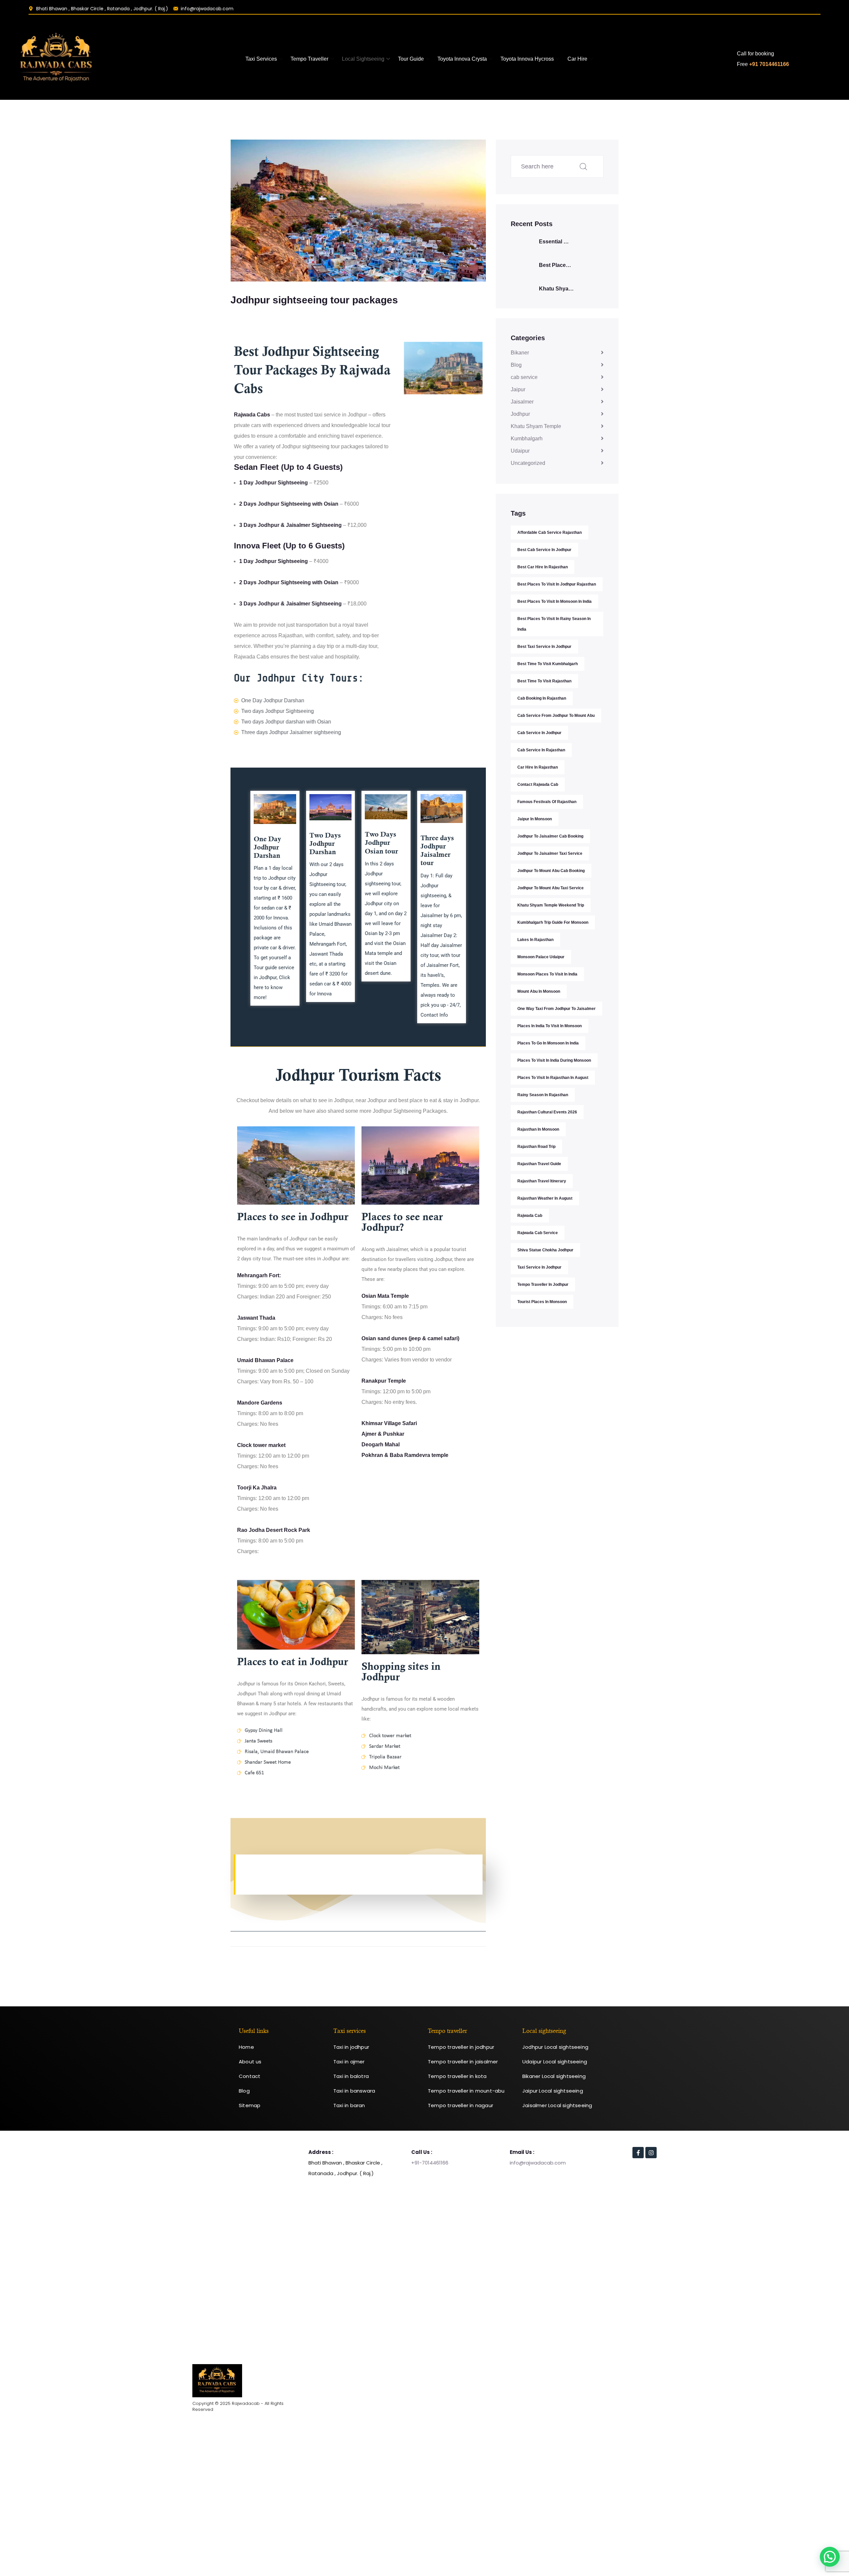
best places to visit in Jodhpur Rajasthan (557, 584)
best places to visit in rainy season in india (554, 624)
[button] (830, 2557)
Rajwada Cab (530, 1216)
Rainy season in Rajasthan (543, 1095)
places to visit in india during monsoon (554, 1060)
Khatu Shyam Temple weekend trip (551, 905)
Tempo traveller (309, 59)
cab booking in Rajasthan (542, 698)
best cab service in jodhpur (544, 550)
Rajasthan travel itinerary (542, 1181)
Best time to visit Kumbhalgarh (548, 664)
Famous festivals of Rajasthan (547, 802)
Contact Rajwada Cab (538, 785)
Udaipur (520, 451)
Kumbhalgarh (527, 439)
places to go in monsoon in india (548, 1043)
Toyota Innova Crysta (462, 59)
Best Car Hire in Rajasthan (543, 567)
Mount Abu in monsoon (539, 991)
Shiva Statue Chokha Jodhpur (545, 1250)
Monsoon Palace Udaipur (541, 957)
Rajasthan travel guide (539, 1164)
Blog (516, 365)
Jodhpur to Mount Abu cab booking (551, 871)
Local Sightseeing (363, 59)
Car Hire (577, 59)
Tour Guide (411, 59)
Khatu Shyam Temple (536, 426)
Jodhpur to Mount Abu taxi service (551, 888)
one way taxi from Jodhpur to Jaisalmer (556, 1009)
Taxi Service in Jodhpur (539, 1267)
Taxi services (261, 59)
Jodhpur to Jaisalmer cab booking (550, 836)
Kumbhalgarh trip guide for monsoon (553, 922)
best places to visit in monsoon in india (555, 601)
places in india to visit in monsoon (550, 1026)
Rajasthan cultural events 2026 (547, 1112)
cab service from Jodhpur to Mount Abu (556, 716)
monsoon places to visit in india (547, 974)
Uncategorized (528, 463)
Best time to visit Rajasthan (544, 681)
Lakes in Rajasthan (535, 940)
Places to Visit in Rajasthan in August (553, 1078)
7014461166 (435, 2163)
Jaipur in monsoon (535, 819)
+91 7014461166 (769, 64)
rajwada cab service (538, 1233)
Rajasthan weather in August (545, 1198)
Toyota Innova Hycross (527, 59)
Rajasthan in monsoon (538, 1129)
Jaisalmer (522, 402)
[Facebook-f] (638, 2153)
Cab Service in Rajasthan (541, 750)
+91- (417, 2163)
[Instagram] (651, 2153)
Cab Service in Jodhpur (539, 733)
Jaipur (518, 389)
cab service (524, 377)
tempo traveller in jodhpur (543, 1285)
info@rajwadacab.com (538, 2163)
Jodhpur (520, 414)
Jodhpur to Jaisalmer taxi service (550, 853)
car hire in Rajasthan (538, 767)
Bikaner (520, 353)
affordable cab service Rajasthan (550, 533)
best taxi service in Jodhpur (544, 647)
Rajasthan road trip (536, 1147)
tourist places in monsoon (542, 1302)
